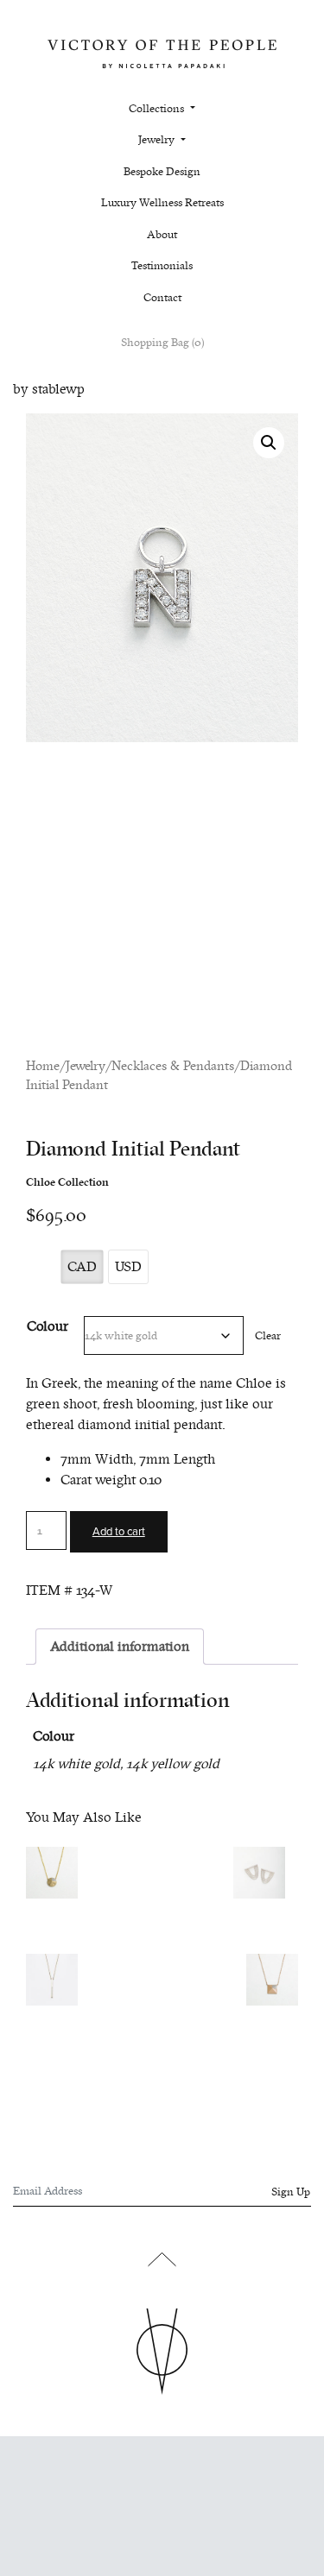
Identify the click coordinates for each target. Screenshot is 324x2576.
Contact (162, 298)
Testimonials (162, 266)
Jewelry (86, 1066)
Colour (48, 1326)
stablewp (58, 389)
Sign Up (291, 2192)
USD (128, 1267)
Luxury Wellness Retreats (162, 203)
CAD (82, 1267)
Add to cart (119, 1532)
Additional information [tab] (120, 1647)
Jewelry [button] (158, 140)
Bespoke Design (162, 172)
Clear (268, 1335)
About (162, 235)
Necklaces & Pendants (173, 1066)
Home (43, 1066)
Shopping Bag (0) (162, 343)
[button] (269, 443)
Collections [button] (158, 109)
